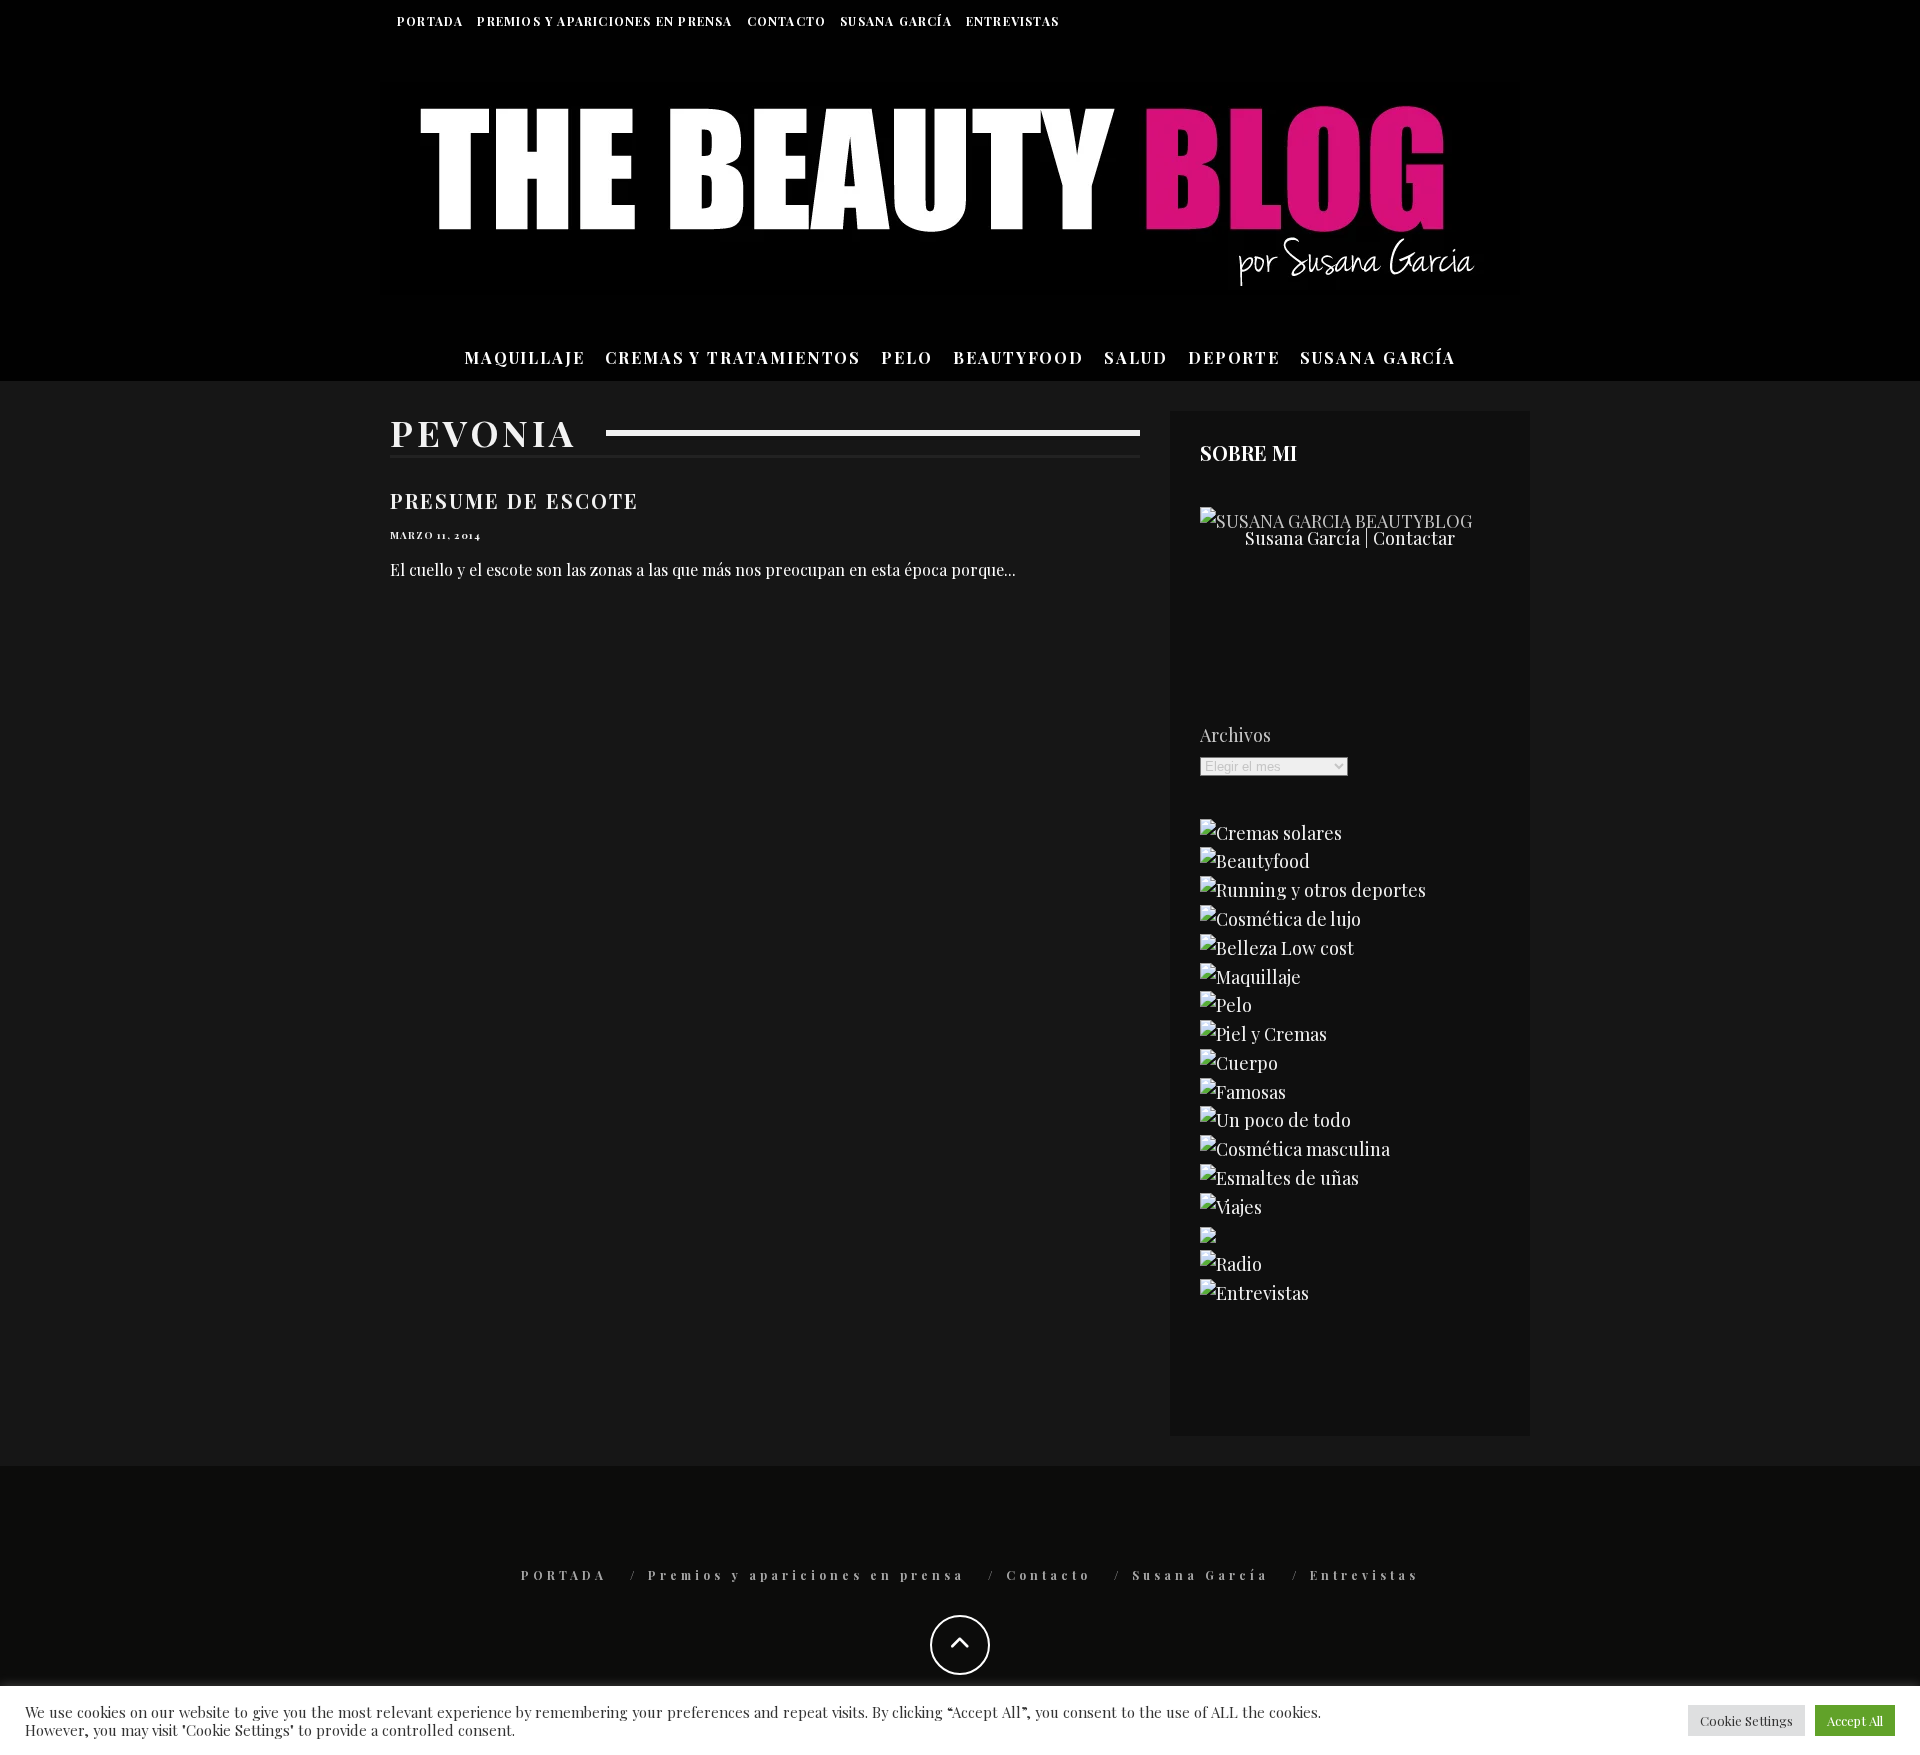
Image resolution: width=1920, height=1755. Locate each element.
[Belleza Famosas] (1243, 1092)
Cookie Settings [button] (1746, 1720)
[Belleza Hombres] (1295, 1149)
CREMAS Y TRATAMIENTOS (733, 357)
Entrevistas (1012, 21)
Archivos (1235, 735)
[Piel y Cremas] (1263, 1034)
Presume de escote (514, 500)
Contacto (787, 21)
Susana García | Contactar (1350, 538)
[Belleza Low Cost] (1277, 948)
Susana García (896, 21)
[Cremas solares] (1271, 833)
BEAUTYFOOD (1018, 357)
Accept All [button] (1855, 1720)
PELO (907, 357)
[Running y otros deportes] (1313, 890)
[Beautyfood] (1255, 861)
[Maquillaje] (1250, 977)
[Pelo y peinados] (1226, 1005)
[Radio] (1231, 1264)
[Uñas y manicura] (1279, 1178)
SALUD (1136, 357)
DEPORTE (1234, 357)
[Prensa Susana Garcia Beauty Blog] (1208, 1236)
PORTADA (430, 21)
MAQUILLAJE (524, 357)
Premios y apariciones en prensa (604, 21)
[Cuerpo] (1239, 1063)
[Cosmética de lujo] (1280, 919)
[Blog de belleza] (1275, 1120)
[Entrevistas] (1254, 1293)
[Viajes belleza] (1231, 1207)
